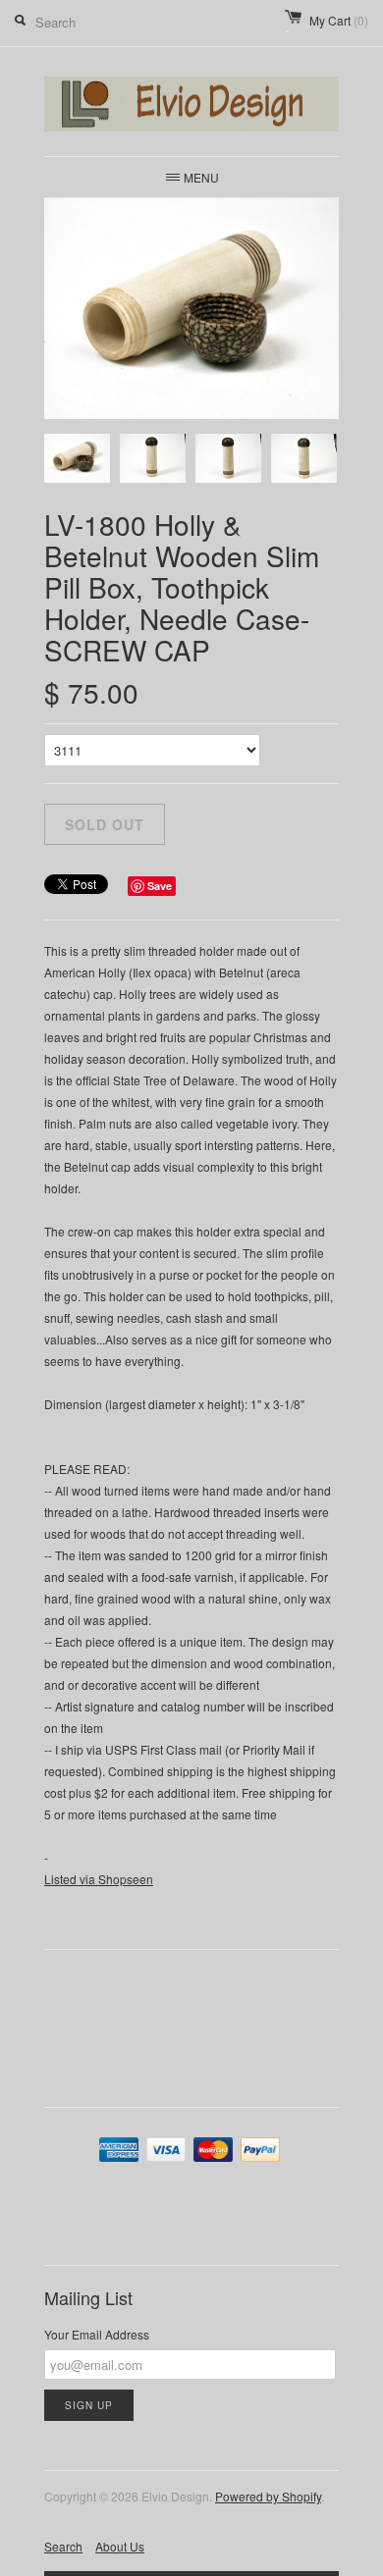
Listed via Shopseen (99, 1879)
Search (63, 2546)
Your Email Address (97, 2334)
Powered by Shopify (268, 2496)
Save (160, 886)
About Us (120, 2546)
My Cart (339, 20)
